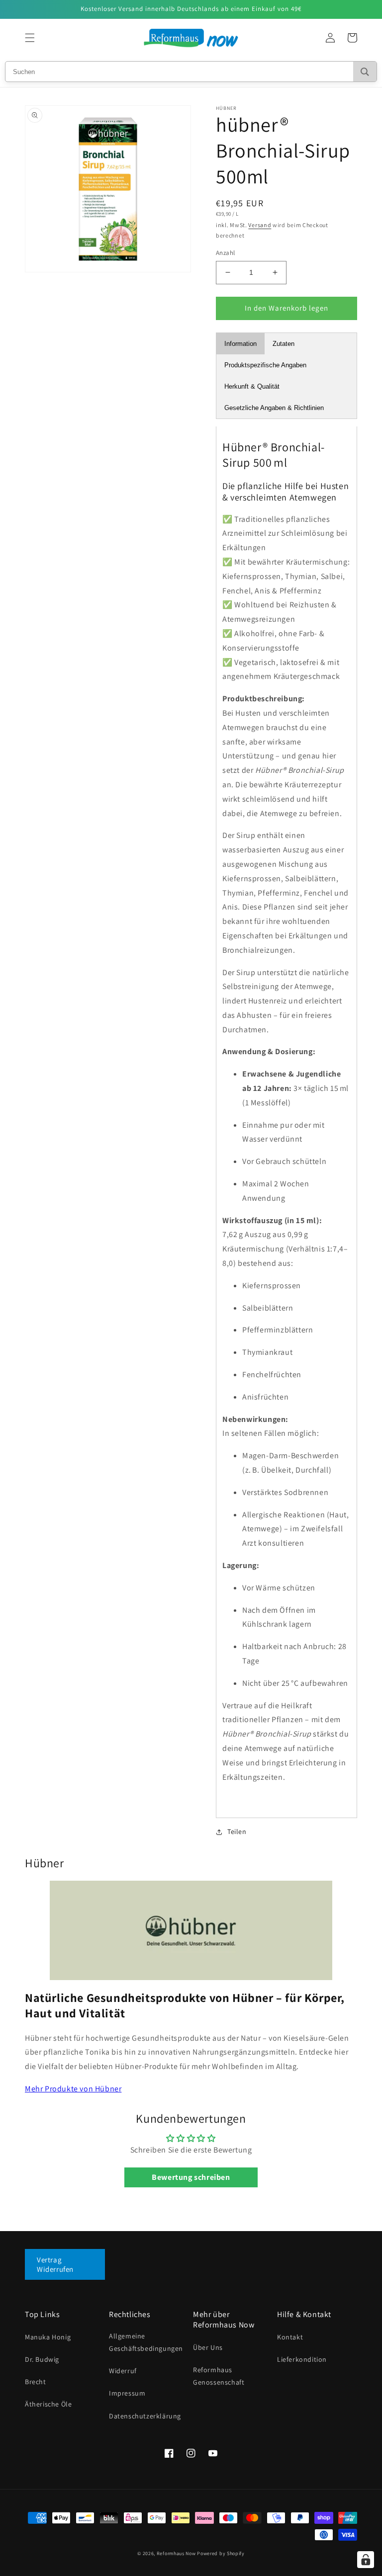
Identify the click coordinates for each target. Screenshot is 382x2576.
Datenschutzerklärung (145, 2416)
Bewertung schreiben (191, 2177)
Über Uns (208, 2347)
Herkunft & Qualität (252, 386)
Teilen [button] (237, 1831)
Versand (260, 225)
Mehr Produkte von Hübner (73, 2089)
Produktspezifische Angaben (265, 365)
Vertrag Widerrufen (55, 2264)
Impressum (127, 2393)
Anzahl (225, 253)
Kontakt (290, 2337)
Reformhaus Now (176, 2553)
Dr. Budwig (42, 2359)
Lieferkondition (302, 2359)
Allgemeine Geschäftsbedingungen (146, 2342)
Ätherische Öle (48, 2404)
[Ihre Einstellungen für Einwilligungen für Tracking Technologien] (366, 2560)
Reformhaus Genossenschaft (219, 2376)
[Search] (365, 72)
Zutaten (284, 344)
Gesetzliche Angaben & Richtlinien (274, 408)
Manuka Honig (48, 2337)
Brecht (36, 2382)
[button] (30, 38)
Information (240, 344)
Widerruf (123, 2371)
